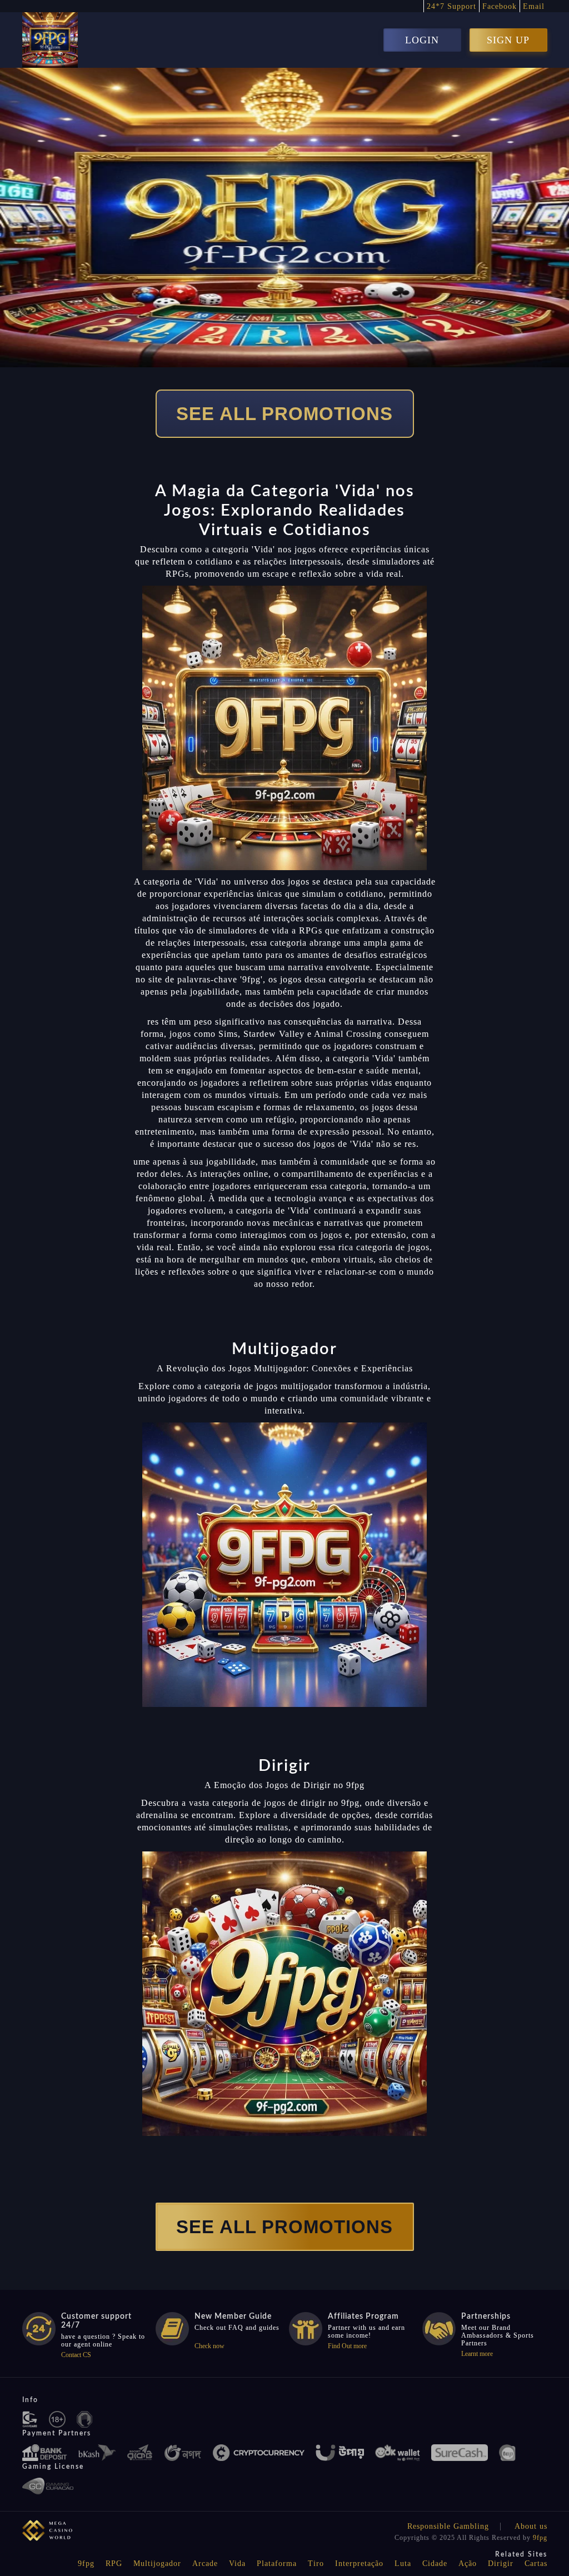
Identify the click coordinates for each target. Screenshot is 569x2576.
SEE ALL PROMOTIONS (284, 414)
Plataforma (277, 2563)
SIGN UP (508, 40)
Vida (237, 2563)
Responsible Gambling (448, 2526)
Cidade (435, 2563)
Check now (209, 2346)
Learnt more (477, 2354)
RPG (114, 2563)
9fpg (540, 2538)
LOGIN (422, 40)
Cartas (536, 2563)
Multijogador (157, 2563)
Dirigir (501, 2563)
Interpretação (359, 2563)
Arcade (205, 2563)
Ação (468, 2563)
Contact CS (76, 2355)
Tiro (316, 2563)
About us (531, 2526)
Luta (403, 2563)
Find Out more (347, 2346)
